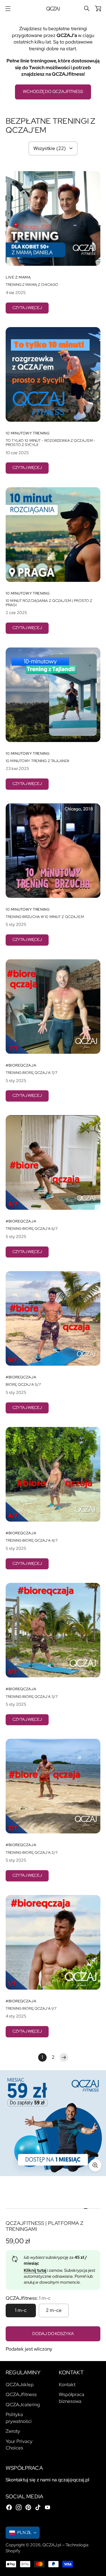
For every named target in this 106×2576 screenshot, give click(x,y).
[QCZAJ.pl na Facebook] (9, 2507)
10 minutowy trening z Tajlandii (37, 761)
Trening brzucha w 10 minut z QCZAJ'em (45, 917)
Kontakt (67, 2384)
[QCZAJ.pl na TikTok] (38, 2507)
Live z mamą (18, 277)
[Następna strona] (64, 2057)
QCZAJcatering (23, 2405)
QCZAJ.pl (52, 2545)
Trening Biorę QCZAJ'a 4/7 (32, 1541)
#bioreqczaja (21, 1065)
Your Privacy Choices (19, 2445)
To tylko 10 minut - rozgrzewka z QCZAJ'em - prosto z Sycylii (50, 443)
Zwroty (13, 2431)
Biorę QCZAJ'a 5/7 (23, 1385)
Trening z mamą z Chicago (32, 285)
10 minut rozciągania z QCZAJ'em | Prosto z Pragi (49, 603)
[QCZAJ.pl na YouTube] (47, 2507)
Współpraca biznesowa (72, 2398)
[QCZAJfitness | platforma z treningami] (53, 2123)
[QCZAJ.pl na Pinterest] (28, 2507)
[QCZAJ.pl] (53, 9)
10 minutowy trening (28, 433)
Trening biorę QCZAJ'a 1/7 (31, 2009)
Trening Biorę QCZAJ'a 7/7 (32, 1073)
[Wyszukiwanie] (87, 8)
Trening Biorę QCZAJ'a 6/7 (32, 1229)
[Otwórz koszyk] (98, 8)
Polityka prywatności (19, 2418)
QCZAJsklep (20, 2384)
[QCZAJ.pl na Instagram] (19, 2507)
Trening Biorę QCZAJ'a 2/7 (32, 1853)
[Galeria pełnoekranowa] (95, 2165)
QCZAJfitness (21, 2394)
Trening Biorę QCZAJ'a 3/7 (32, 1697)
